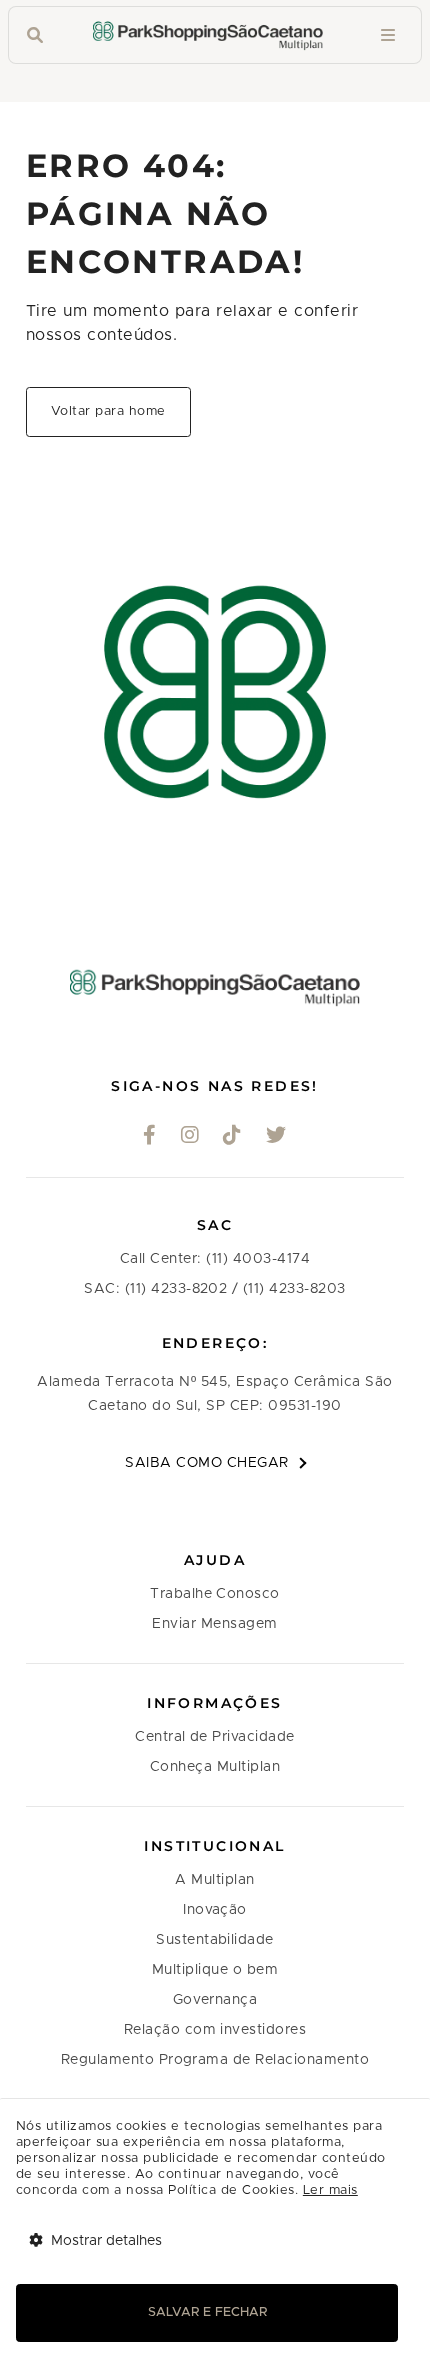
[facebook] (150, 1137)
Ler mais (330, 2190)
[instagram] (190, 1137)
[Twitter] (276, 1137)
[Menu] (388, 35)
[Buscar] (35, 35)
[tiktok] (232, 1137)
